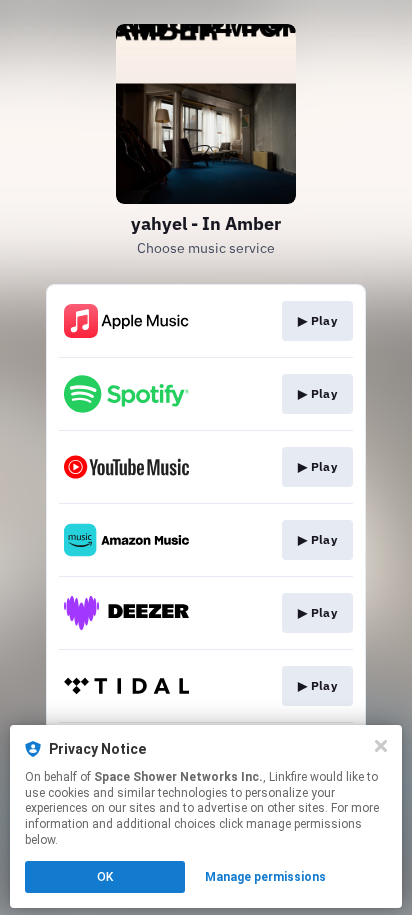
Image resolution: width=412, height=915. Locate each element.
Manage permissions (265, 877)
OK (105, 877)
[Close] (381, 746)
